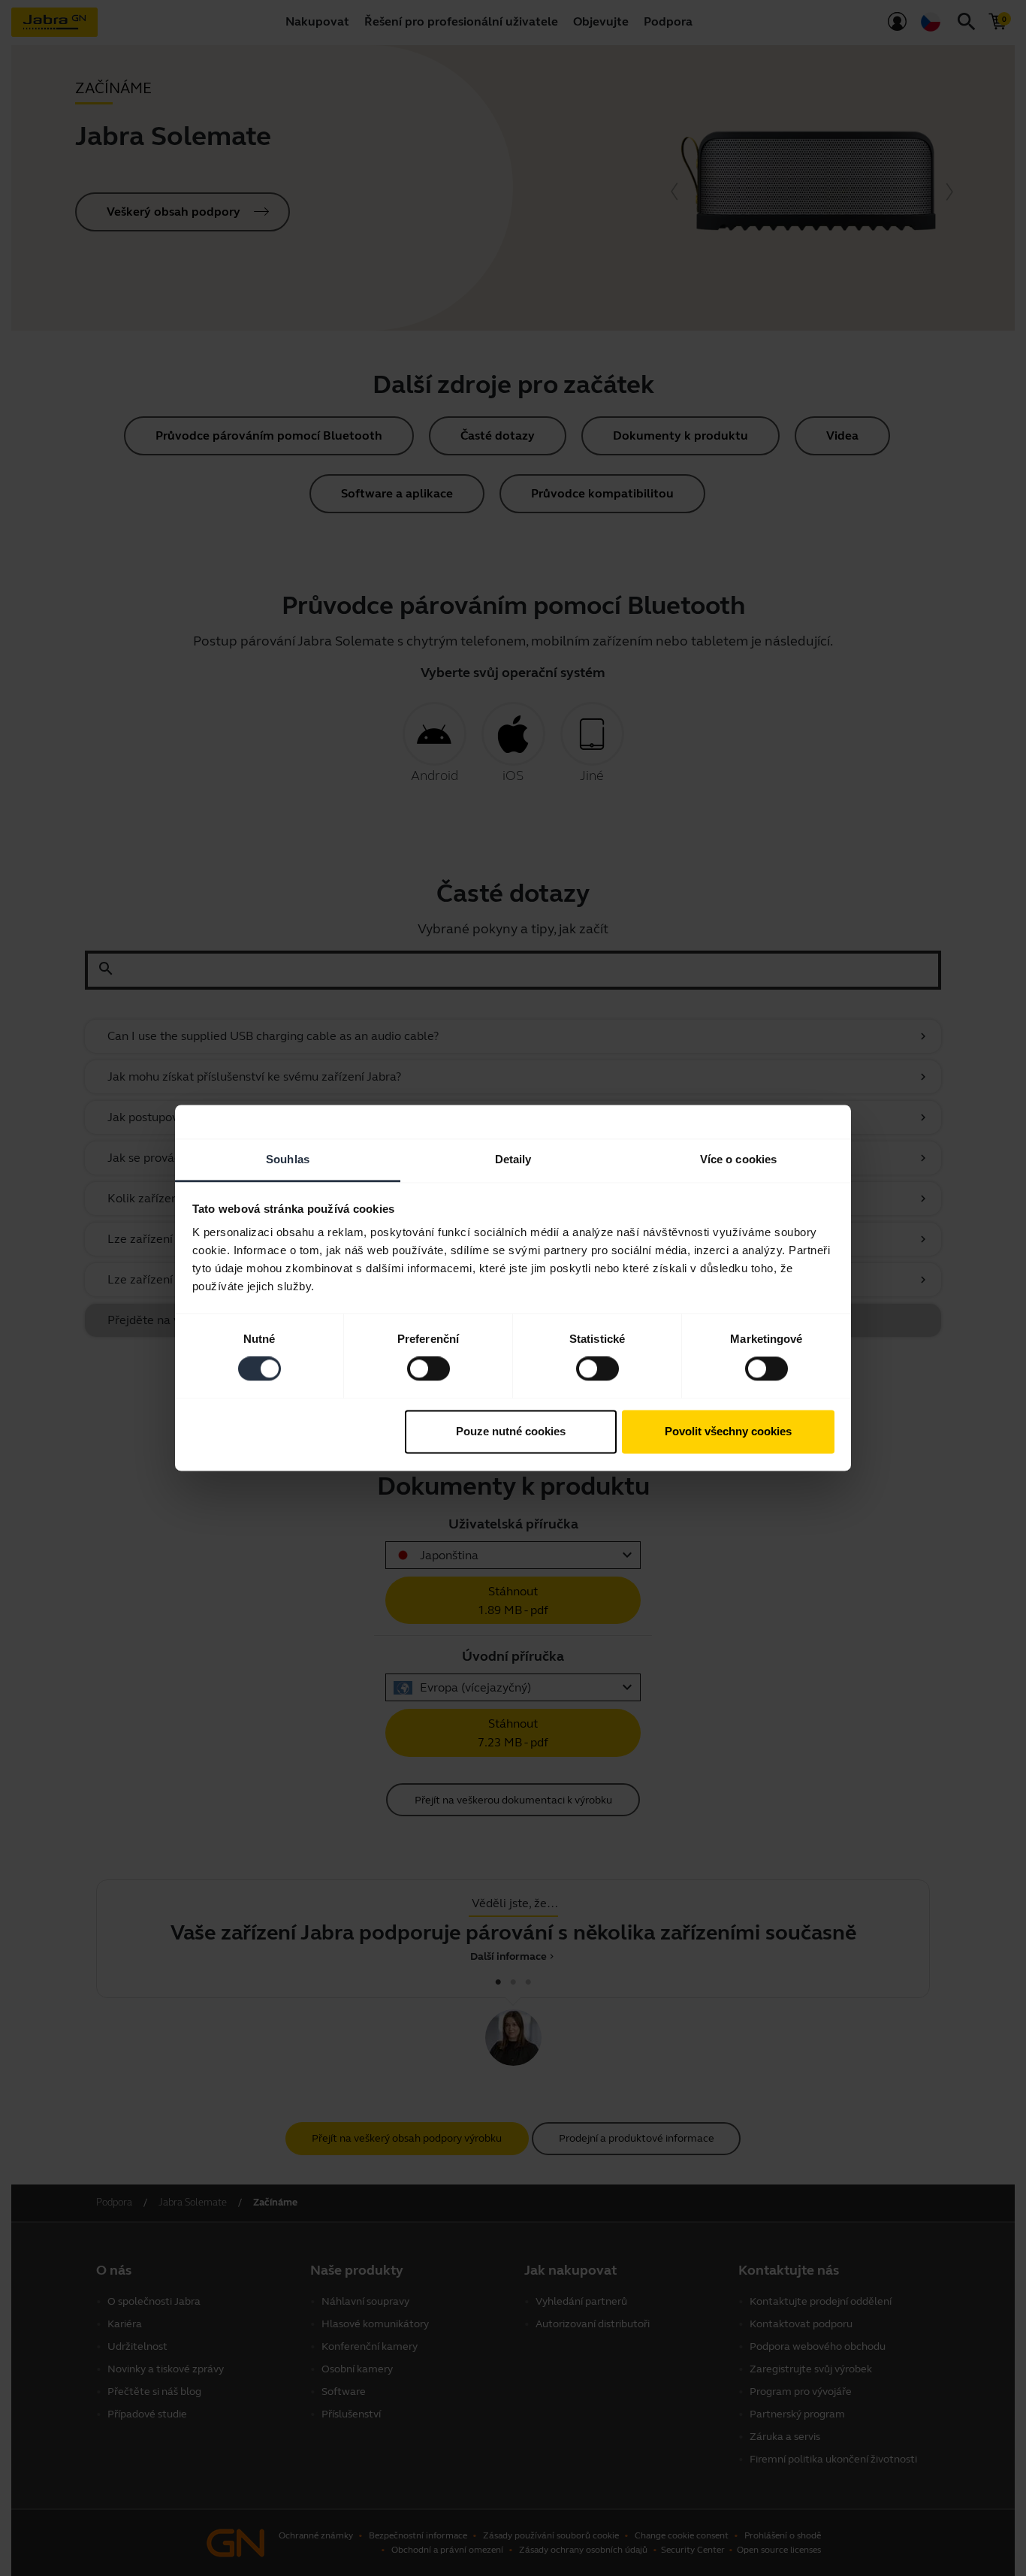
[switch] (429, 1369)
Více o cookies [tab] (738, 1159)
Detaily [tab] (513, 1159)
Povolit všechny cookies (728, 1431)
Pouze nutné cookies (511, 1431)
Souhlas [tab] (288, 1159)
